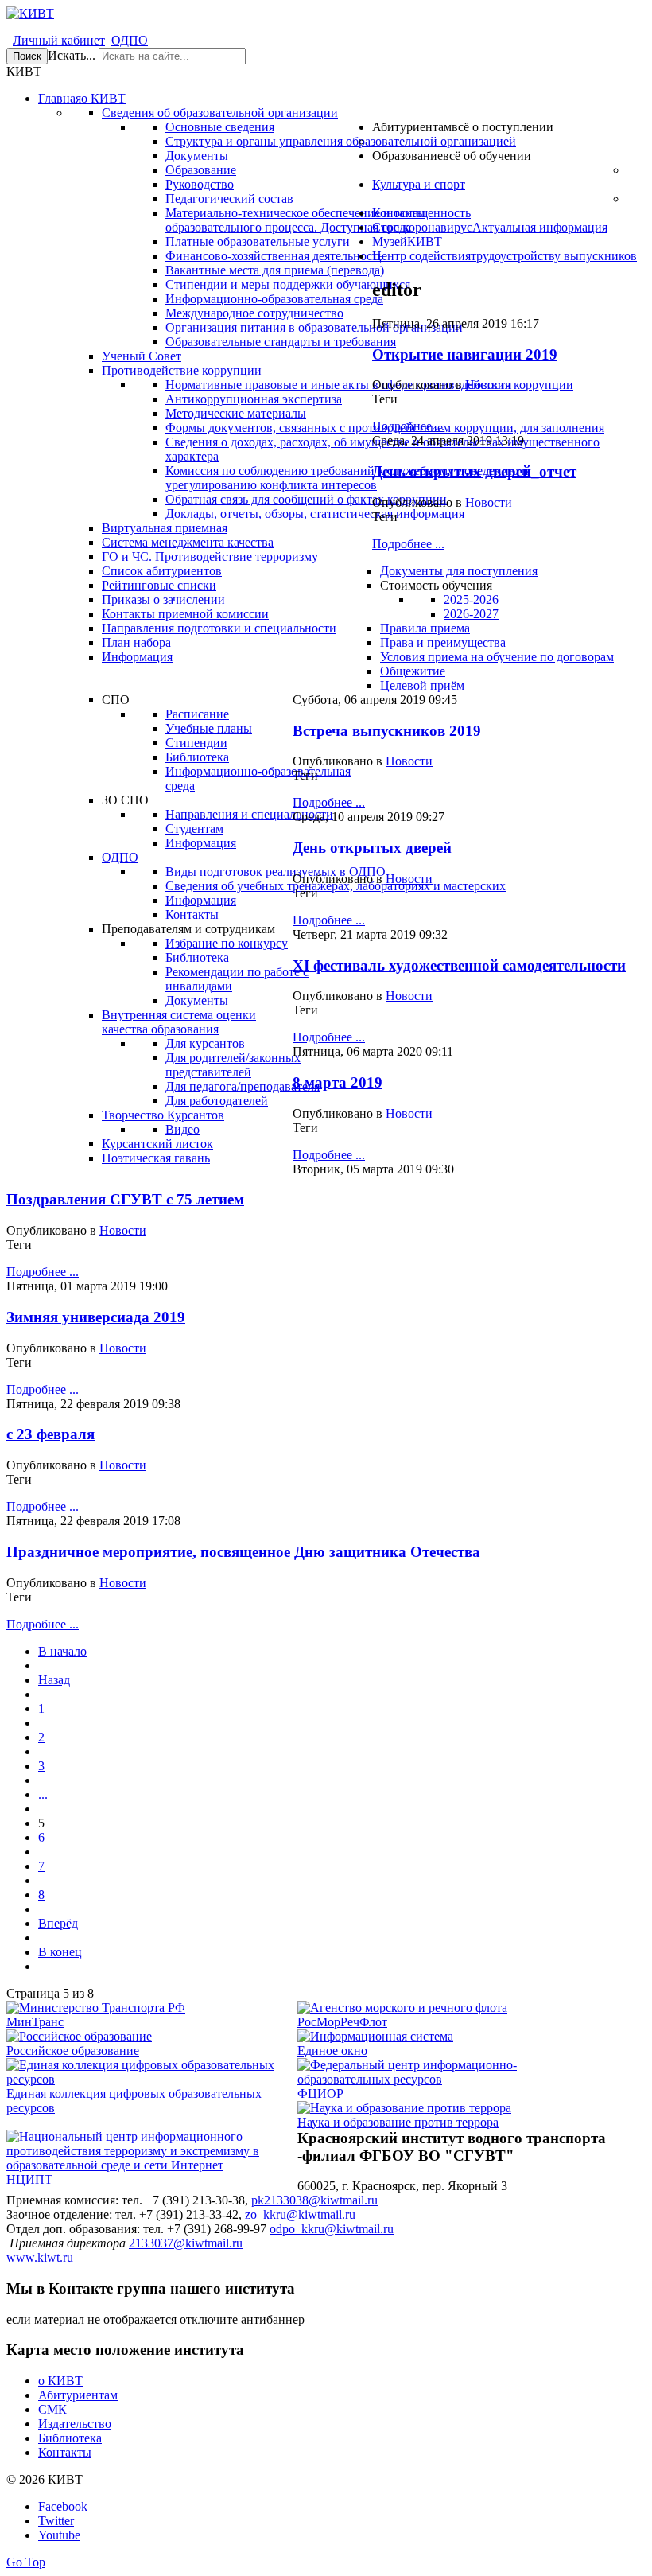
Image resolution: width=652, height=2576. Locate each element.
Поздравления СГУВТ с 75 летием (125, 1199)
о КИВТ (60, 2381)
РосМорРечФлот (342, 2022)
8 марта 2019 (338, 1082)
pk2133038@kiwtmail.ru (314, 2200)
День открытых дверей (372, 848)
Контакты (65, 2452)
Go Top (26, 2562)
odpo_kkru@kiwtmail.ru (332, 2229)
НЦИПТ (29, 2179)
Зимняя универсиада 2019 (96, 1317)
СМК (52, 2409)
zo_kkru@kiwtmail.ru (300, 2214)
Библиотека (70, 2438)
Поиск (27, 56)
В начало (62, 1651)
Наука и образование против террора (398, 2122)
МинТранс (35, 2022)
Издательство (75, 2424)
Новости (489, 385)
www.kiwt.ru (40, 2257)
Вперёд (58, 1923)
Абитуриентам (78, 2395)
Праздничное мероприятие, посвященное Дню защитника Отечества (243, 1552)
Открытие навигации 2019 (465, 354)
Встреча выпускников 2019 (387, 731)
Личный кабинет (59, 40)
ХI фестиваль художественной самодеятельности (459, 965)
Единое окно (332, 2051)
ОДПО (130, 40)
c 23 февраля (50, 1434)
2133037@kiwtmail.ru (186, 2243)
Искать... (72, 55)
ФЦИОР (320, 2093)
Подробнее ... (408, 426)
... (43, 1794)
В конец (60, 1952)
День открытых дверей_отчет (474, 471)
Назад (54, 1680)
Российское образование (73, 2051)
